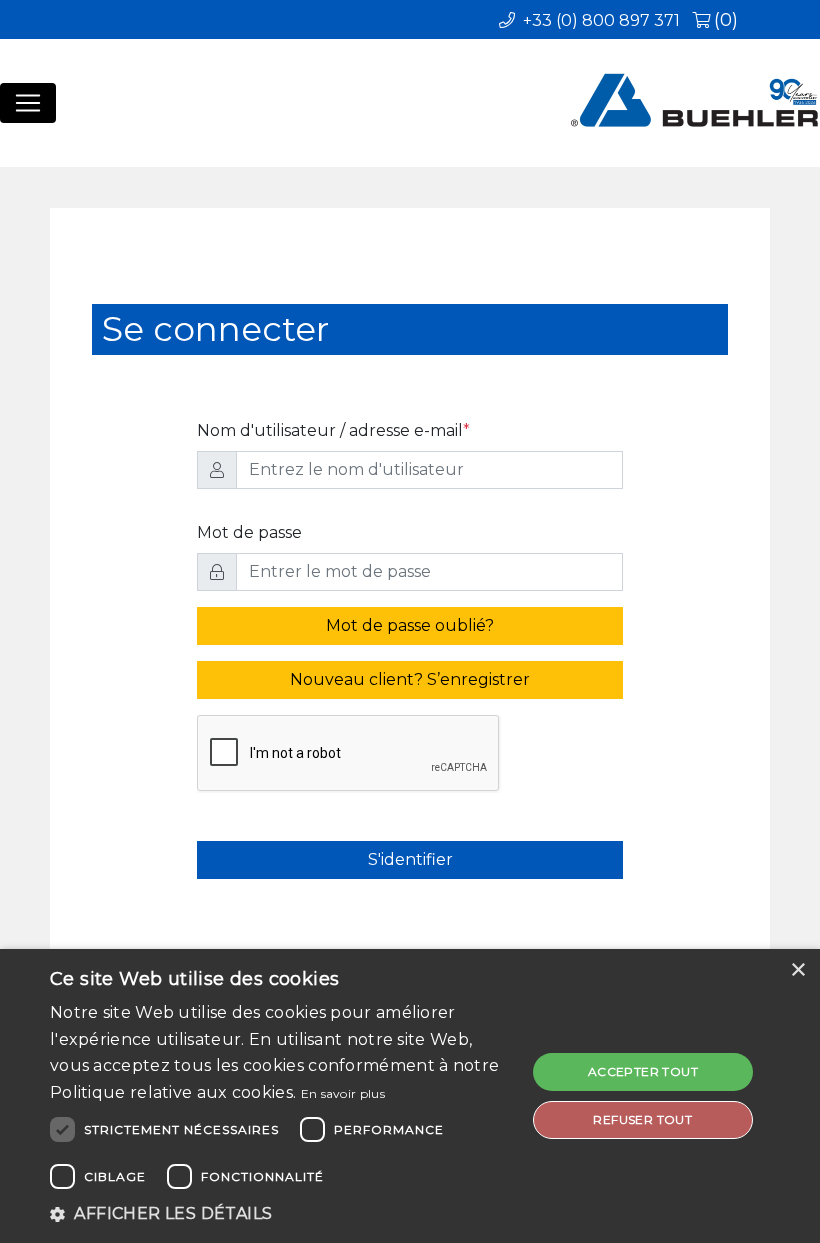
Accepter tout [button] (643, 1071)
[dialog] (410, 1096)
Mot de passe (249, 532)
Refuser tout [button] (642, 1119)
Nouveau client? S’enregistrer (410, 679)
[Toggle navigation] (28, 103)
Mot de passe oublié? (410, 625)
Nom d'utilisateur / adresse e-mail (333, 430)
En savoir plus (343, 1093)
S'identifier (410, 859)
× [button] (797, 970)
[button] (281, 1214)
